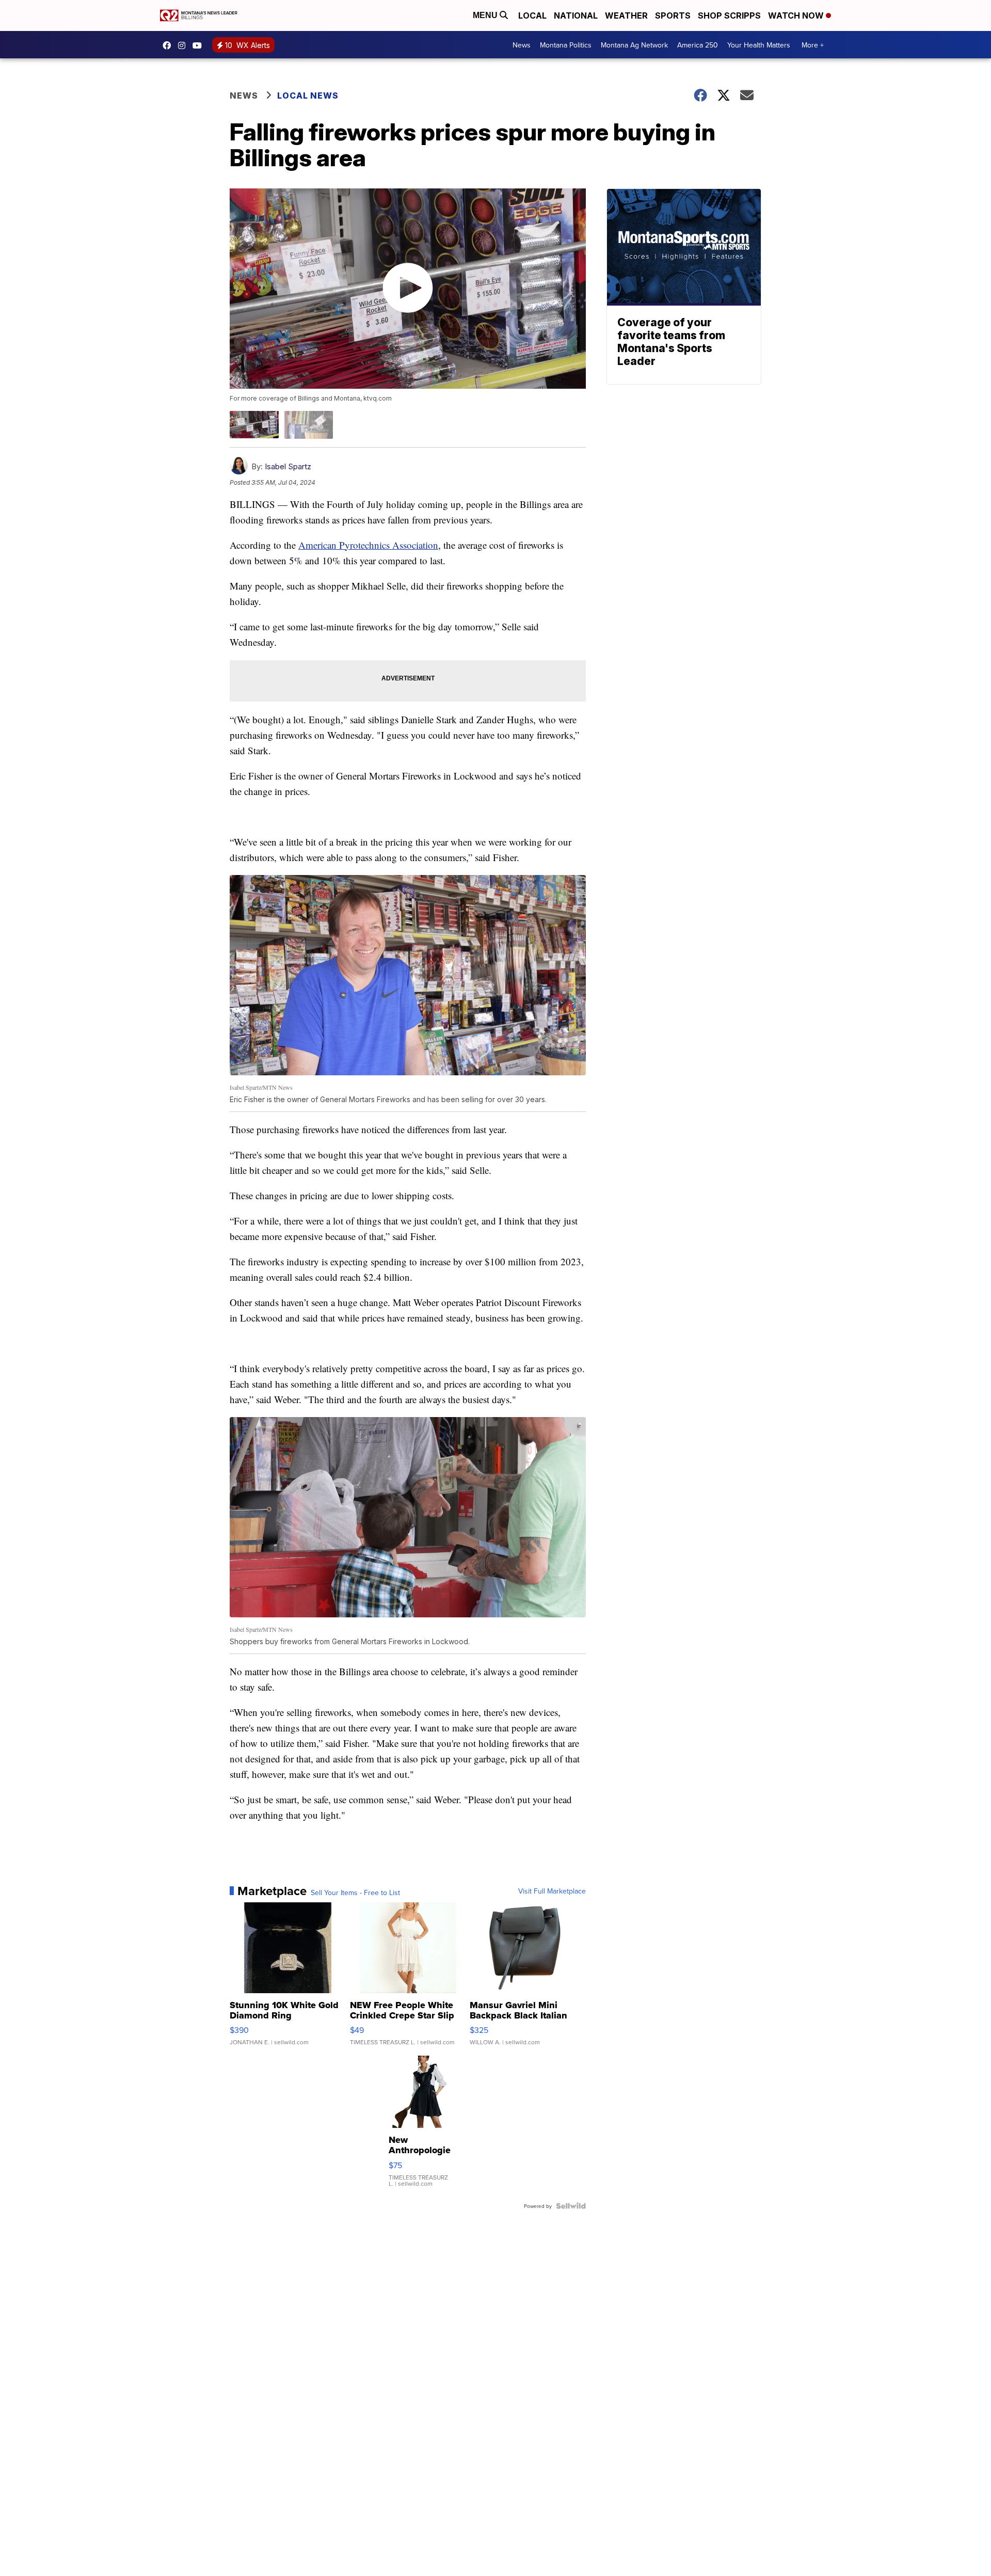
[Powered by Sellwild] (571, 2206)
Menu (486, 15)
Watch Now (797, 15)
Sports (673, 15)
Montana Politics (566, 45)
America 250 (698, 45)
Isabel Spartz (288, 466)
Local (532, 15)
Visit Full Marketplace (552, 1891)
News (522, 45)
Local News (308, 96)
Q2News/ (169, 45)
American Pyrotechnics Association (368, 545)
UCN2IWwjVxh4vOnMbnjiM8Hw (200, 45)
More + (813, 45)
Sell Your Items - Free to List (355, 1893)
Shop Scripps (729, 15)
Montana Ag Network (634, 45)
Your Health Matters (759, 45)
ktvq (184, 45)
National (576, 15)
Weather (626, 15)
